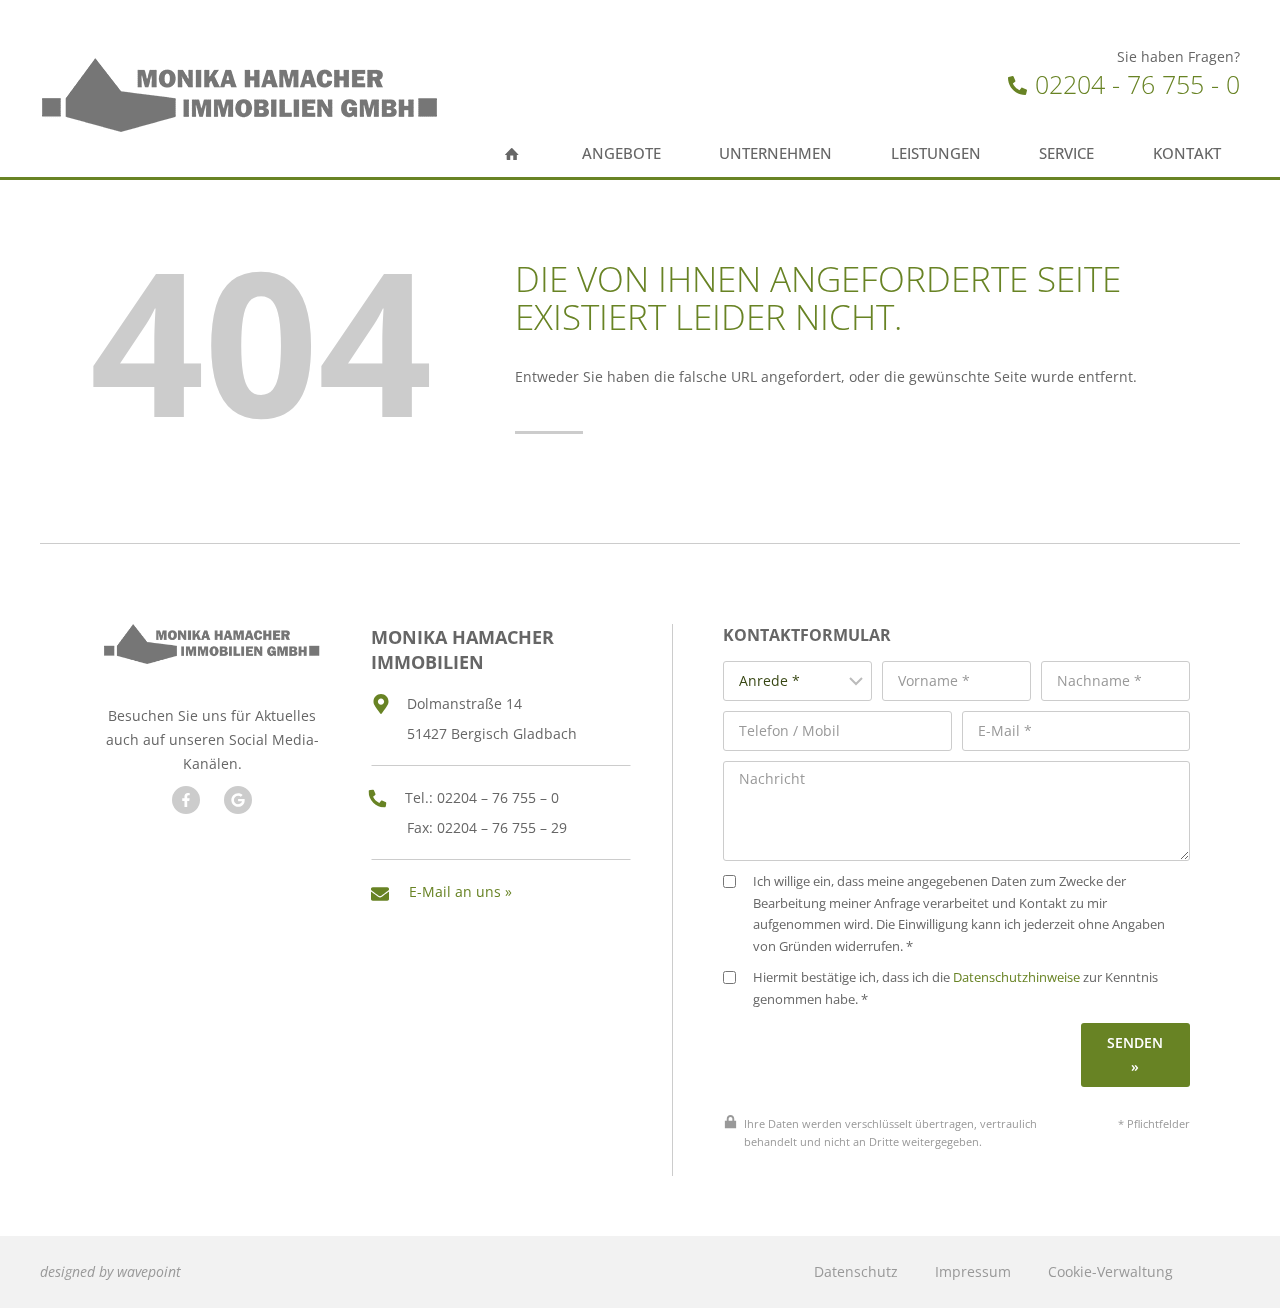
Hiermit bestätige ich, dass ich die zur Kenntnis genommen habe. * (955, 988)
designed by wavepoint (110, 1271)
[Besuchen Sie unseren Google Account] (238, 800)
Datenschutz (856, 1271)
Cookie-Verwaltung (1110, 1271)
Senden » (1135, 1054)
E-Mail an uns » (460, 891)
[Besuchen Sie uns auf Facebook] (186, 800)
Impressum (973, 1271)
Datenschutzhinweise (1016, 977)
